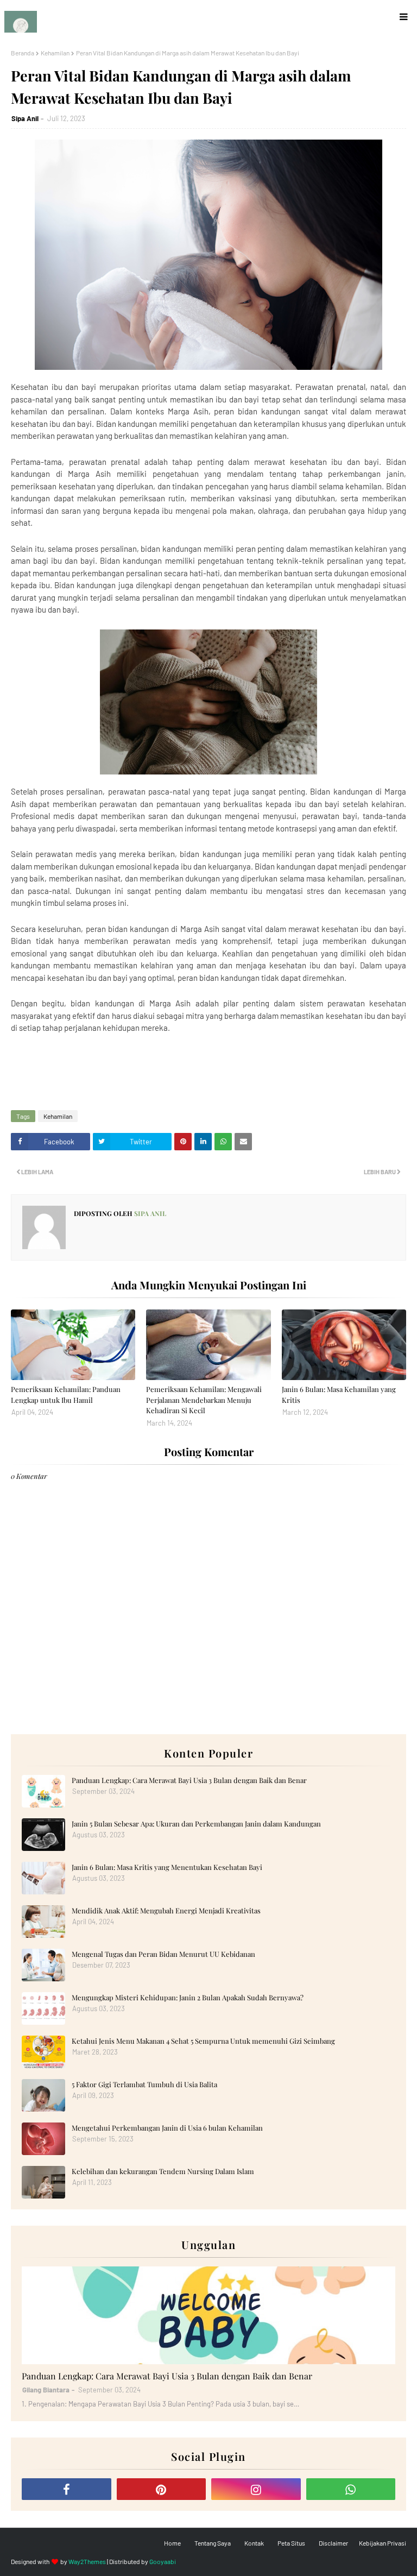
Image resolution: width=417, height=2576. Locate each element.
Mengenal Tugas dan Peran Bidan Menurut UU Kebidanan (163, 1954)
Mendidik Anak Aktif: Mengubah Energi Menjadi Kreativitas (166, 1910)
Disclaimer (333, 2543)
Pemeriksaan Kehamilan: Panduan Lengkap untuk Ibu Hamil (66, 1394)
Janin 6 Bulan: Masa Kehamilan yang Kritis (339, 1394)
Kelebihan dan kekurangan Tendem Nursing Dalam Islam (163, 2171)
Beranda (23, 53)
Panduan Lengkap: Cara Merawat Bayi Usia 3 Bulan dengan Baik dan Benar (189, 1780)
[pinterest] (162, 2489)
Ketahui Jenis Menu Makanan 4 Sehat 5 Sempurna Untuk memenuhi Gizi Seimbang (203, 2041)
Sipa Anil (25, 118)
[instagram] (256, 2489)
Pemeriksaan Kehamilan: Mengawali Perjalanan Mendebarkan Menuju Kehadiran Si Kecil (204, 1400)
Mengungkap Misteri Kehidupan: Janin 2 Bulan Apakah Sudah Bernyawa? (188, 1997)
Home (172, 2543)
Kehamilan (55, 53)
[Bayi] (208, 2315)
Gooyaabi (163, 2561)
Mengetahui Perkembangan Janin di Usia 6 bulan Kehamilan (167, 2128)
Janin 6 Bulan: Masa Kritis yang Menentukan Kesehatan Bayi (167, 1867)
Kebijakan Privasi (383, 2543)
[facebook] (67, 2489)
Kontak (254, 2543)
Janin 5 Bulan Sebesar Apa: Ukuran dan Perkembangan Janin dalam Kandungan (196, 1824)
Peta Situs (291, 2543)
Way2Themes (87, 2561)
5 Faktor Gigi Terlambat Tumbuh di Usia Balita (144, 2084)
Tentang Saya (213, 2543)
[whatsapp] (351, 2489)
